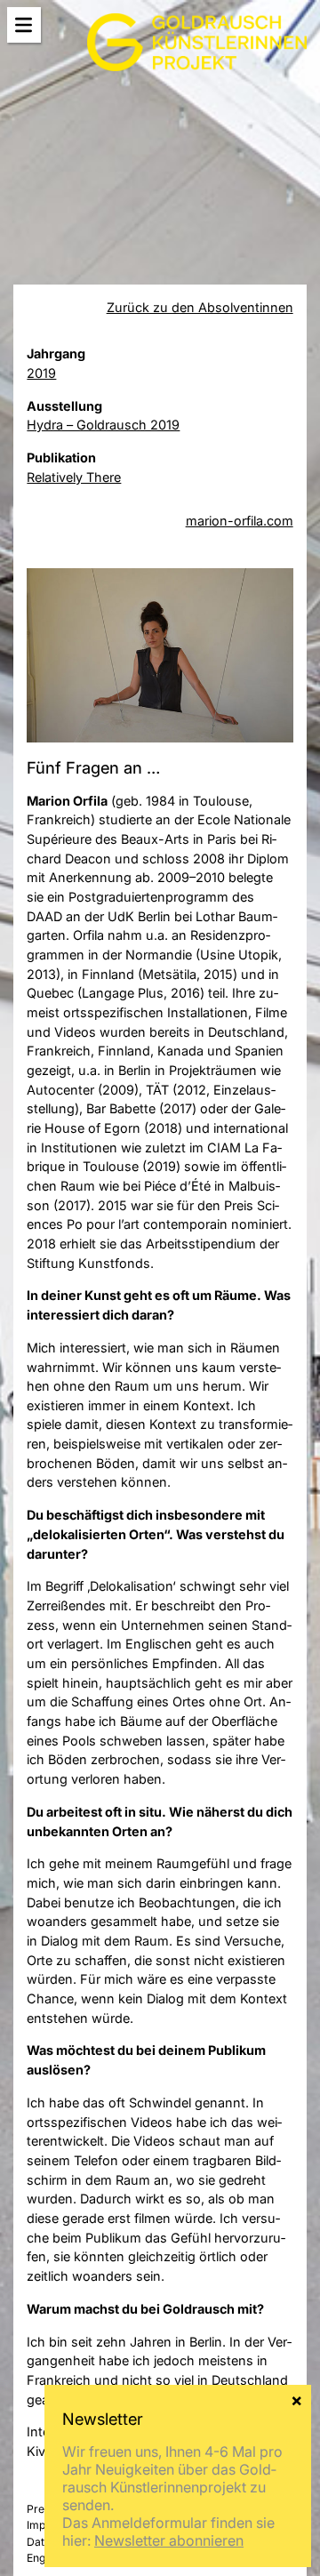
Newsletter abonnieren (169, 2540)
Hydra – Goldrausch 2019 (103, 425)
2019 (41, 373)
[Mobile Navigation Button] (24, 25)
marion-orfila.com (240, 521)
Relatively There (74, 477)
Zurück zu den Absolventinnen (200, 307)
